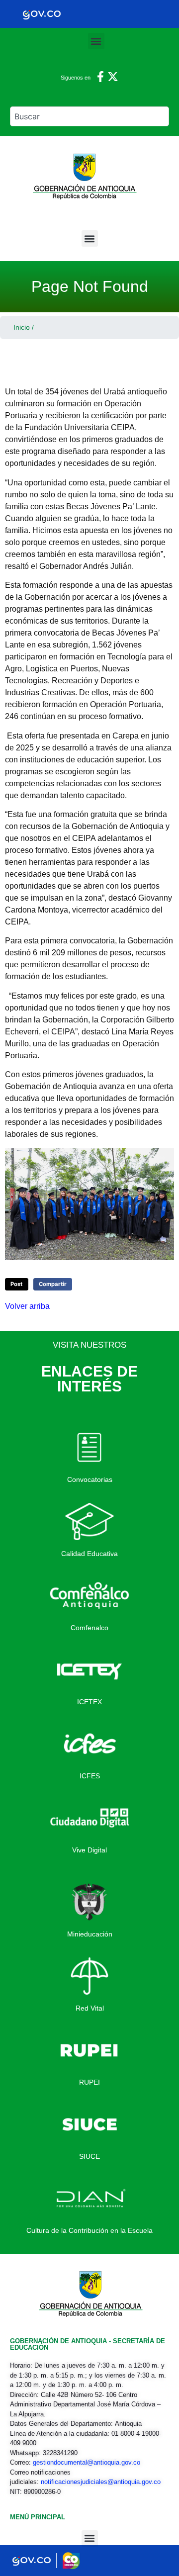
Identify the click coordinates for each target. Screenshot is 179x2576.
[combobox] (89, 116)
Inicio (22, 327)
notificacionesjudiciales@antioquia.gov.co (101, 2482)
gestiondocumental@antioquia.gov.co (87, 2462)
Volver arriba (27, 1306)
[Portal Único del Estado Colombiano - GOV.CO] (42, 14)
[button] (96, 41)
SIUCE (89, 2156)
